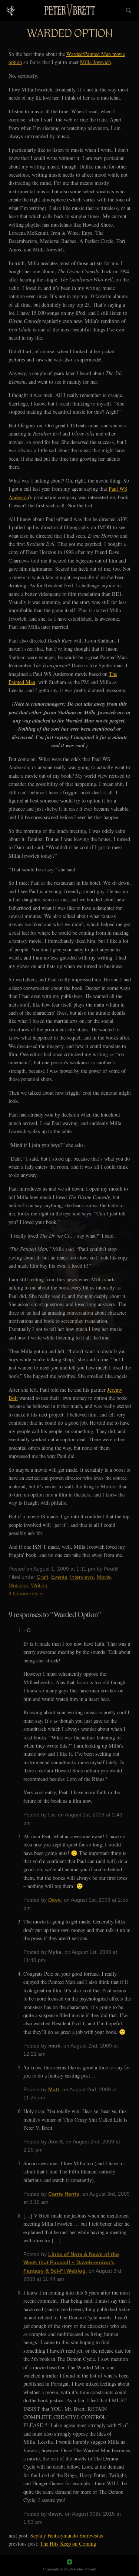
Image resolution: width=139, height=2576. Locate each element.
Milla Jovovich (95, 62)
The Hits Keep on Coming (68, 2544)
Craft (42, 1577)
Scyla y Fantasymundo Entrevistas (67, 2535)
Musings (18, 1585)
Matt (54, 2089)
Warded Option (70, 35)
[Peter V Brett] (69, 10)
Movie (104, 1577)
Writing (39, 1585)
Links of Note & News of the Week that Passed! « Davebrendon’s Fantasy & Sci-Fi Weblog (71, 2263)
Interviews (82, 1577)
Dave (54, 1900)
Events (59, 1577)
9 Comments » (26, 1594)
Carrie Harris (64, 2194)
